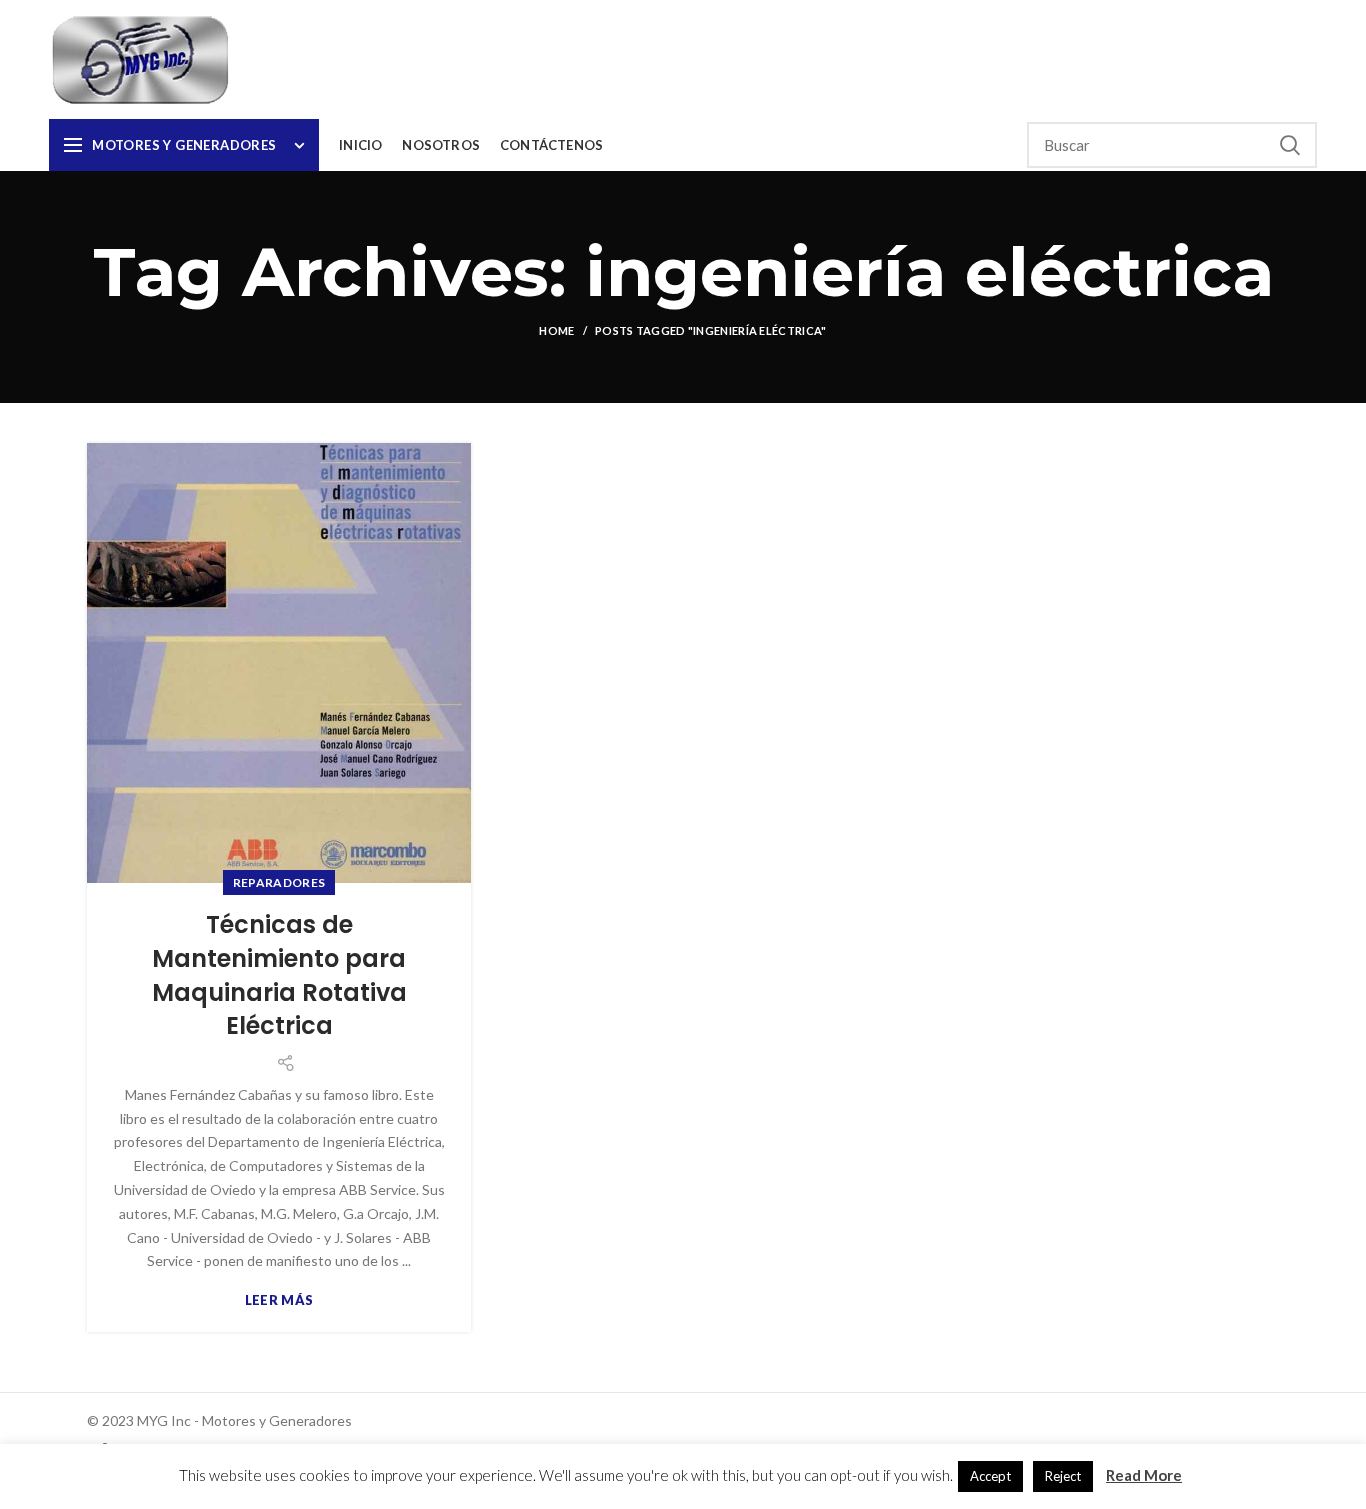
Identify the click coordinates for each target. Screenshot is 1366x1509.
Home (556, 330)
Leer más (279, 1300)
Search (1290, 145)
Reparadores (279, 882)
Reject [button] (1063, 1476)
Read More (1144, 1475)
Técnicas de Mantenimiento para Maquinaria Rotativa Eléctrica (279, 975)
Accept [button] (990, 1476)
